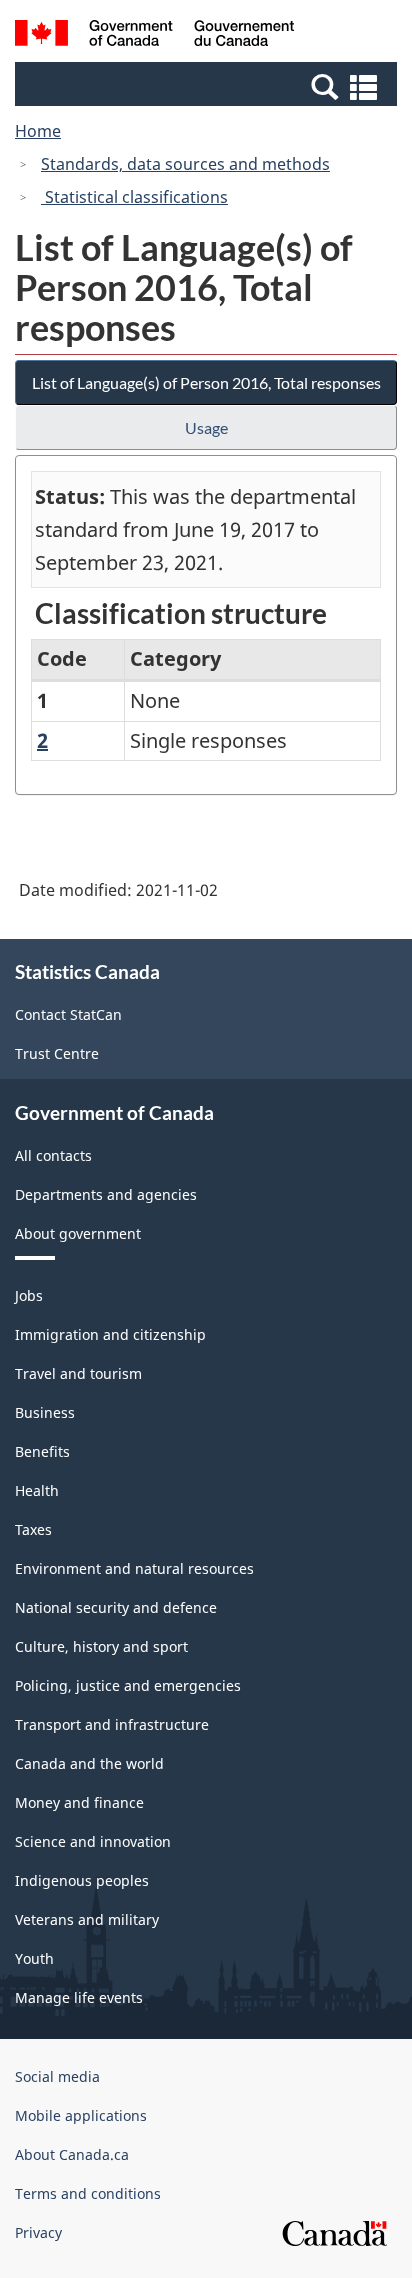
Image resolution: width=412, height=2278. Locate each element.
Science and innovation (93, 1841)
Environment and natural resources (134, 1568)
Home (38, 131)
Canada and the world (89, 1763)
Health (37, 1490)
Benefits (42, 1451)
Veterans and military (87, 1919)
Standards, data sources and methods (185, 164)
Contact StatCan (68, 1014)
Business (45, 1412)
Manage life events (79, 1997)
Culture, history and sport (101, 1646)
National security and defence (116, 1607)
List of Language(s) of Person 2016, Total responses (206, 382)
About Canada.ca (72, 2154)
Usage (206, 427)
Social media (57, 2076)
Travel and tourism (78, 1373)
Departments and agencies (106, 1194)
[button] (208, 86)
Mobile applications (81, 2115)
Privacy (38, 2232)
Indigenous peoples (82, 1880)
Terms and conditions (88, 2193)
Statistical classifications (134, 197)
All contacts (53, 1155)
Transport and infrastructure (112, 1724)
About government (78, 1233)
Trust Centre (57, 1053)
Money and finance (79, 1802)
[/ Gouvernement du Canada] (154, 36)
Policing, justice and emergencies (128, 1685)
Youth (34, 1958)
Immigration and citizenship (110, 1334)
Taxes (33, 1529)
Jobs (29, 1295)
